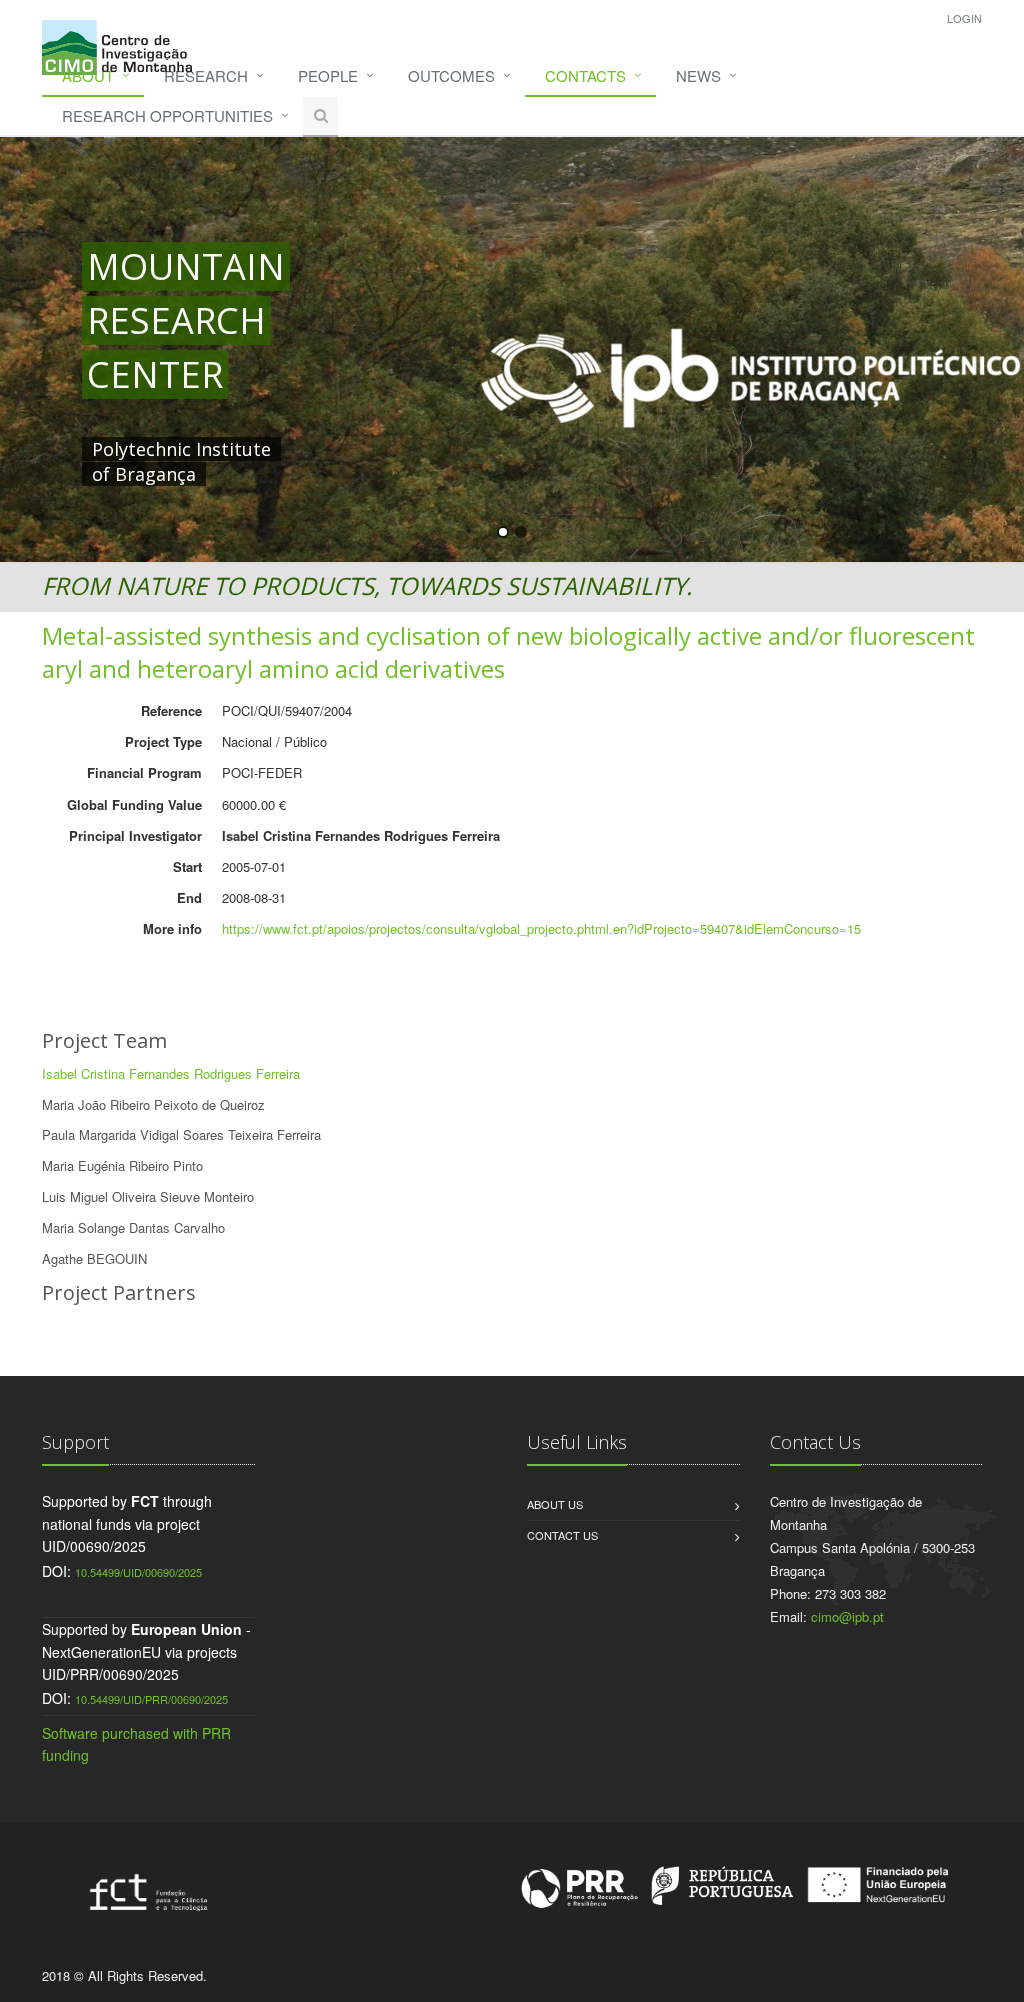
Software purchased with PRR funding (136, 1744)
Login (964, 18)
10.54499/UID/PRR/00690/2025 (151, 1699)
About (88, 75)
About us (555, 1504)
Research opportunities (167, 115)
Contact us (562, 1535)
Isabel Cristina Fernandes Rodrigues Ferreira (171, 1073)
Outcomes (451, 75)
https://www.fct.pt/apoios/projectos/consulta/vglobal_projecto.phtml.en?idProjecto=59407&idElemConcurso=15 (541, 928)
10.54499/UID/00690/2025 (138, 1572)
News (698, 75)
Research (206, 75)
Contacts (585, 75)
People (328, 75)
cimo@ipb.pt (847, 1616)
